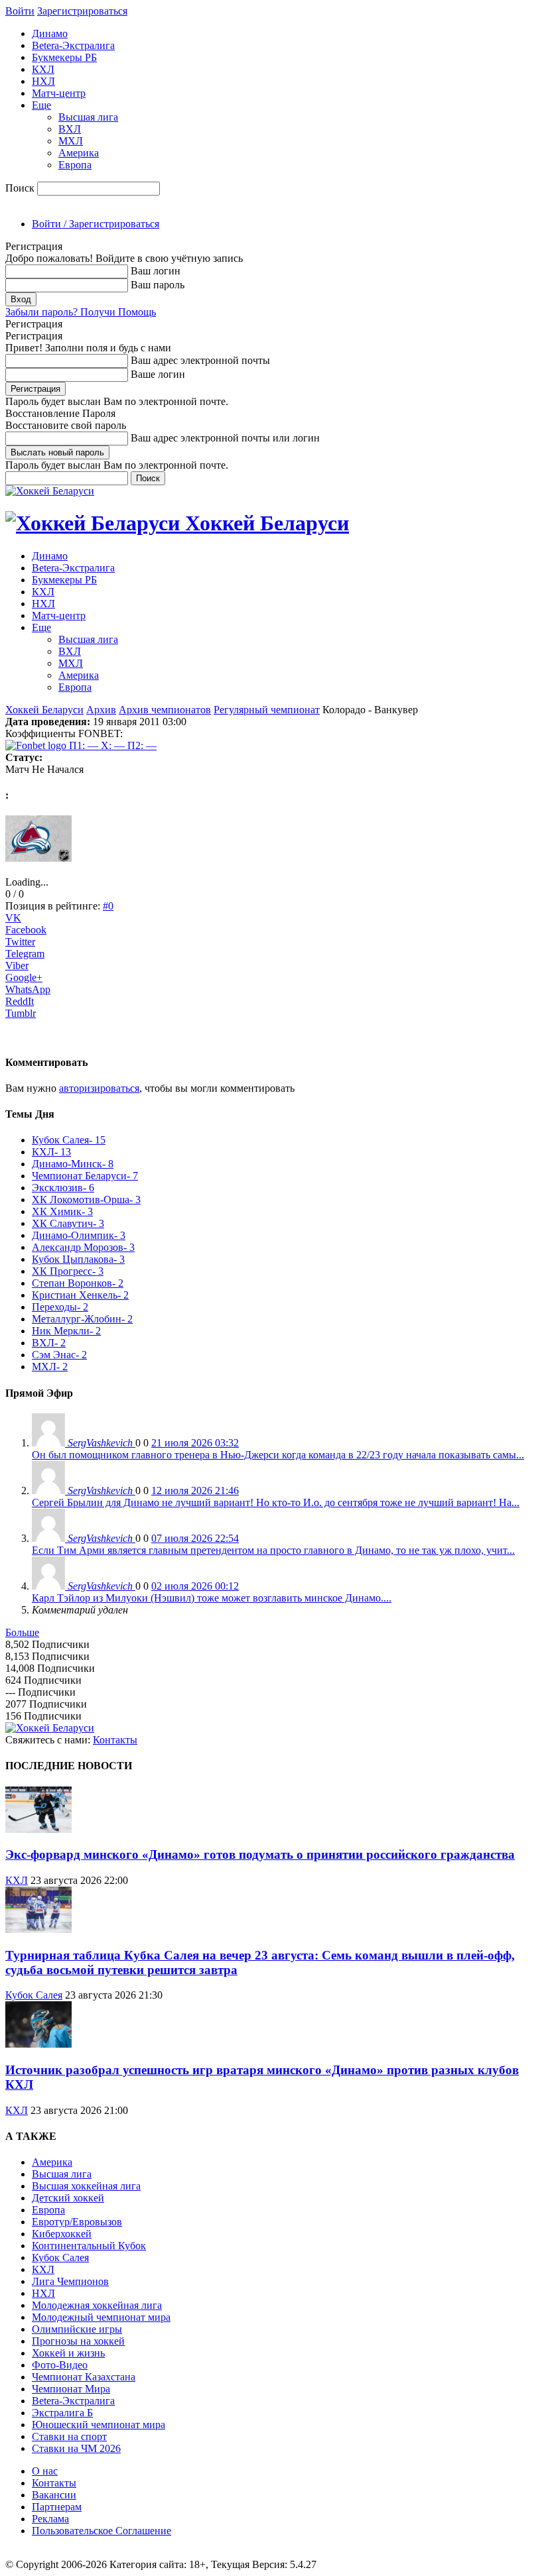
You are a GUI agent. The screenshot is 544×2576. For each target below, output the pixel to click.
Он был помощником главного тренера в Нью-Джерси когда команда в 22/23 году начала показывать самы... (278, 1455)
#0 (108, 906)
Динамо (50, 33)
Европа (75, 165)
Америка (79, 153)
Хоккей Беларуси (44, 710)
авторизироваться (99, 1088)
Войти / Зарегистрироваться (96, 224)
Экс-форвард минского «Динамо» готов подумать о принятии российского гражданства (260, 1854)
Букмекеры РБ (64, 57)
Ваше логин (158, 374)
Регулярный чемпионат (267, 710)
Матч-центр (59, 93)
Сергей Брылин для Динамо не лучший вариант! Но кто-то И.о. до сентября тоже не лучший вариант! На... (276, 1502)
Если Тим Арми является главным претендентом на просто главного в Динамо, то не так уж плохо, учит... (273, 1550)
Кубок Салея (34, 1995)
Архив (101, 710)
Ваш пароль (158, 285)
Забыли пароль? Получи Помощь (81, 312)
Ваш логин (156, 271)
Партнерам (57, 2507)
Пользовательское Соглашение (102, 2531)
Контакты (115, 1740)
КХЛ (43, 69)
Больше (22, 1632)
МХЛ (71, 141)
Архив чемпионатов (165, 710)
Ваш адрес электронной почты (200, 360)
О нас (45, 2471)
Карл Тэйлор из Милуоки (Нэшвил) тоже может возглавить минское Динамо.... (212, 1598)
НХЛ (43, 81)
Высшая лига (88, 117)
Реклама (50, 2519)
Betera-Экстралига (73, 45)
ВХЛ (70, 129)
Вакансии (54, 2495)
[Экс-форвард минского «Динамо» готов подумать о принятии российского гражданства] (38, 1829)
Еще (41, 105)
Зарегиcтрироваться (82, 11)
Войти (20, 11)
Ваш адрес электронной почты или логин (225, 438)
